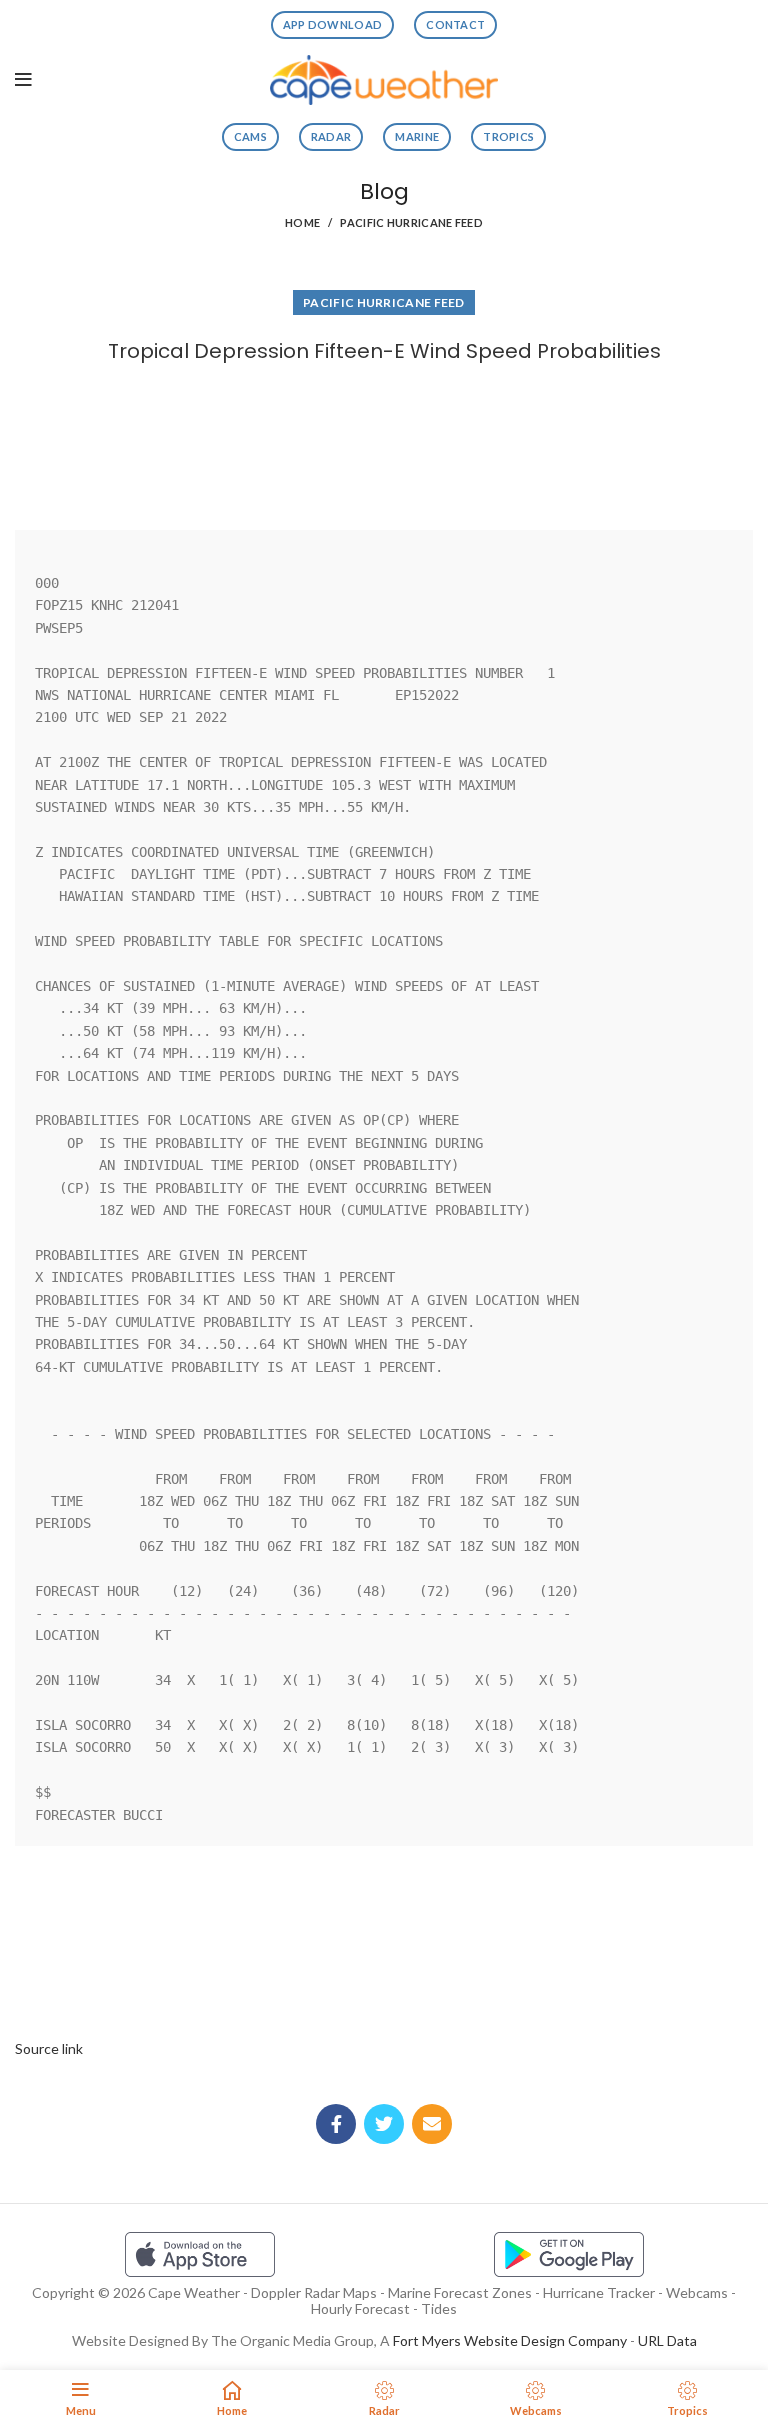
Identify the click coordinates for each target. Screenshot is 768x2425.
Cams (250, 136)
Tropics (508, 136)
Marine (417, 136)
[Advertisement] (384, 442)
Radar (331, 136)
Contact (455, 24)
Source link (49, 2048)
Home (302, 222)
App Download (333, 24)
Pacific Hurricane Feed (411, 222)
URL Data (667, 2340)
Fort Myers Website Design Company (510, 2340)
